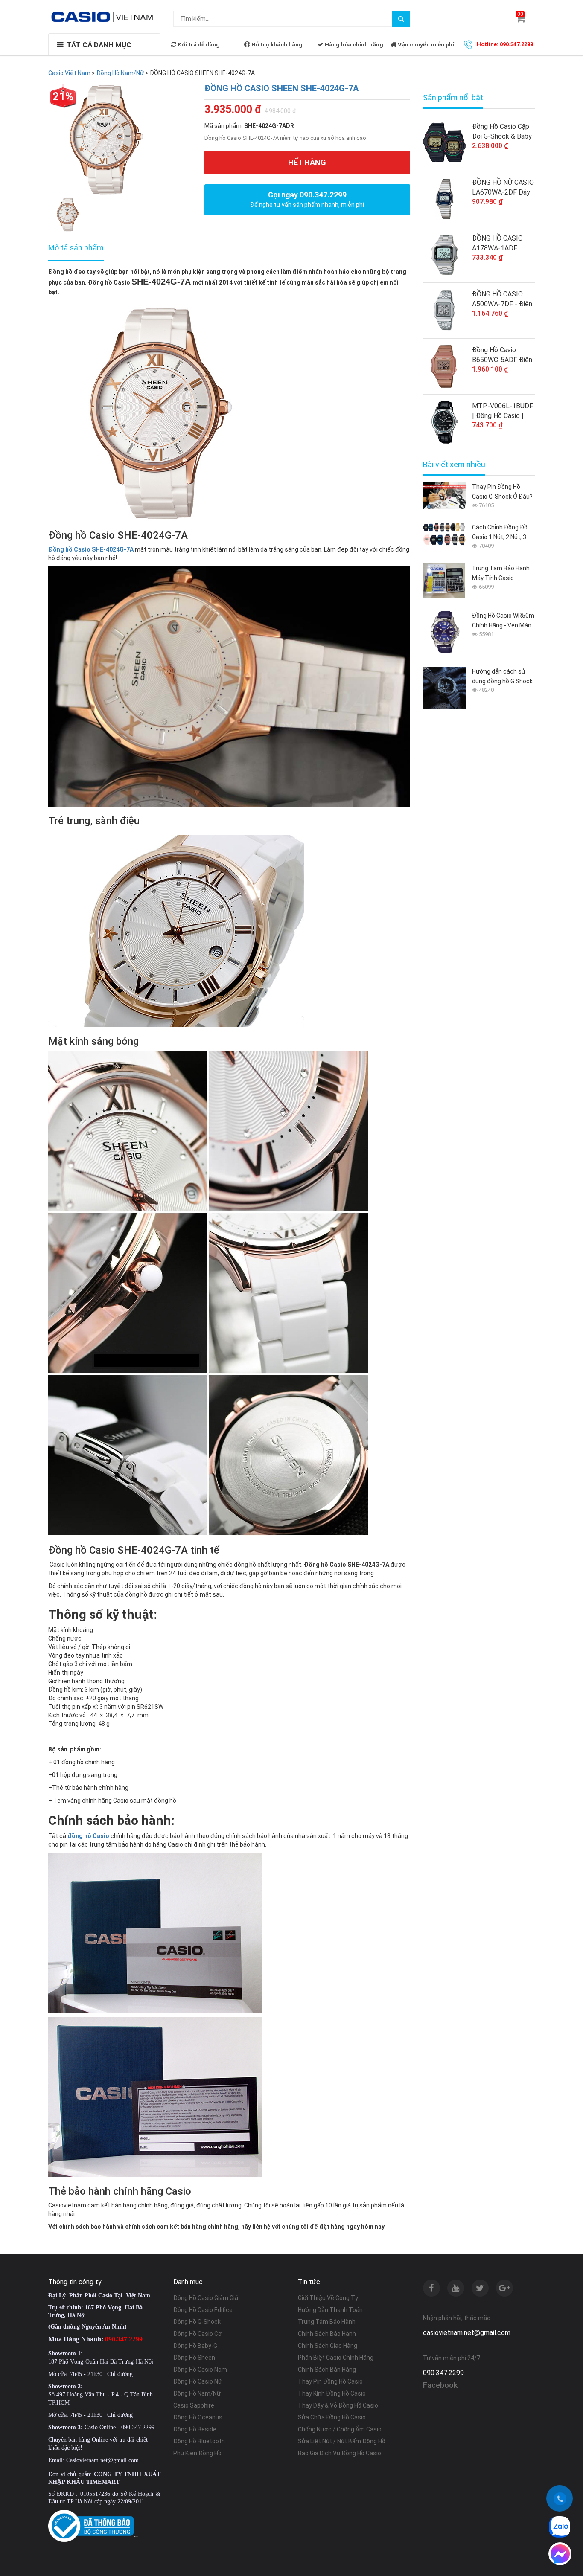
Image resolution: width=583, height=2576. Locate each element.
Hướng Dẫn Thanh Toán (330, 2310)
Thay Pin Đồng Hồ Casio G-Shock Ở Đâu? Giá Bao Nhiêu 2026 (502, 492)
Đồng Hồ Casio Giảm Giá (206, 2298)
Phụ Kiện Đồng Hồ (197, 2453)
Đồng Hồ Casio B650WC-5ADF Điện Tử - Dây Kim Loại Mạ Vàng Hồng (502, 355)
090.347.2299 (443, 2373)
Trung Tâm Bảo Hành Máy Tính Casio (501, 573)
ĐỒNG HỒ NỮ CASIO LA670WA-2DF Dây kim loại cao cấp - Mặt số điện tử (503, 188)
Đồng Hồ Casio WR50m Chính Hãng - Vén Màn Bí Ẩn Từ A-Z (503, 621)
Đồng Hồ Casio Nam (200, 2370)
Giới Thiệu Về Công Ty (328, 2298)
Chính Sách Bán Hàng (327, 2370)
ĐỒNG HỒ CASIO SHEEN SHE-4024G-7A (281, 88)
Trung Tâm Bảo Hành (327, 2322)
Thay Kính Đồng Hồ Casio (332, 2393)
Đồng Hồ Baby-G (195, 2346)
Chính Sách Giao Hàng (328, 2346)
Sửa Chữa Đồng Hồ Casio (332, 2417)
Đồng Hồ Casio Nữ (198, 2381)
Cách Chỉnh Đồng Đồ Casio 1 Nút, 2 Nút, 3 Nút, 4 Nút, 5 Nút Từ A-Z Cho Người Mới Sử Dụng (502, 533)
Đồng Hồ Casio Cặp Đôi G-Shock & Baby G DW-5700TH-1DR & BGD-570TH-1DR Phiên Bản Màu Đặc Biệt (502, 132)
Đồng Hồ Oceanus (198, 2417)
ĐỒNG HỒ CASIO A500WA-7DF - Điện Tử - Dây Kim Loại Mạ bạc (502, 299)
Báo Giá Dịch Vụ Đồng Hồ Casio (340, 2453)
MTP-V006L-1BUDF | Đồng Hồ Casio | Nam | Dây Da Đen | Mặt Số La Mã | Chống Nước (503, 411)
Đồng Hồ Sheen (194, 2358)
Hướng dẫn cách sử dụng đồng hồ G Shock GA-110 (502, 677)
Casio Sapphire (194, 2405)
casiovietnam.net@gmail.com (467, 2333)
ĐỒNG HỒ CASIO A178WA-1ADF (497, 243)
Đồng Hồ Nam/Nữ (197, 2393)
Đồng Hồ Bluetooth (199, 2441)
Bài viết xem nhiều (454, 465)
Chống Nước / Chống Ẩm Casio (340, 2429)
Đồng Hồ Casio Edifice (203, 2310)
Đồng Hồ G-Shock (197, 2322)
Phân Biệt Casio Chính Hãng (336, 2358)
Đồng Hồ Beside (195, 2429)
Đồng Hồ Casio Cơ (198, 2334)
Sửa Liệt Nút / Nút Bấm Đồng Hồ (342, 2441)
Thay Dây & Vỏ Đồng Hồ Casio (338, 2405)
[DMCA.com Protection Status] (136, 2536)
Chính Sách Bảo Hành (327, 2334)
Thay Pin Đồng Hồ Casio (330, 2381)
